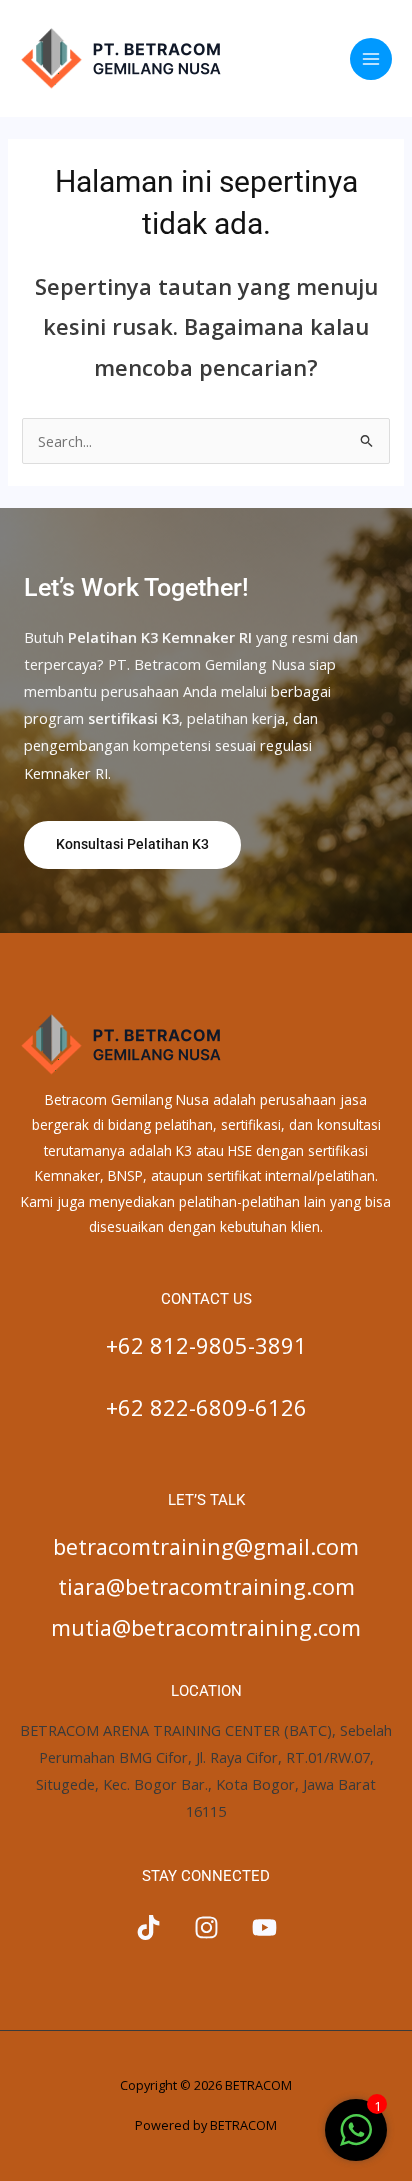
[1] (356, 2140)
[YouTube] (264, 1927)
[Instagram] (206, 1927)
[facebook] (148, 1927)
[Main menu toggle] (371, 59)
